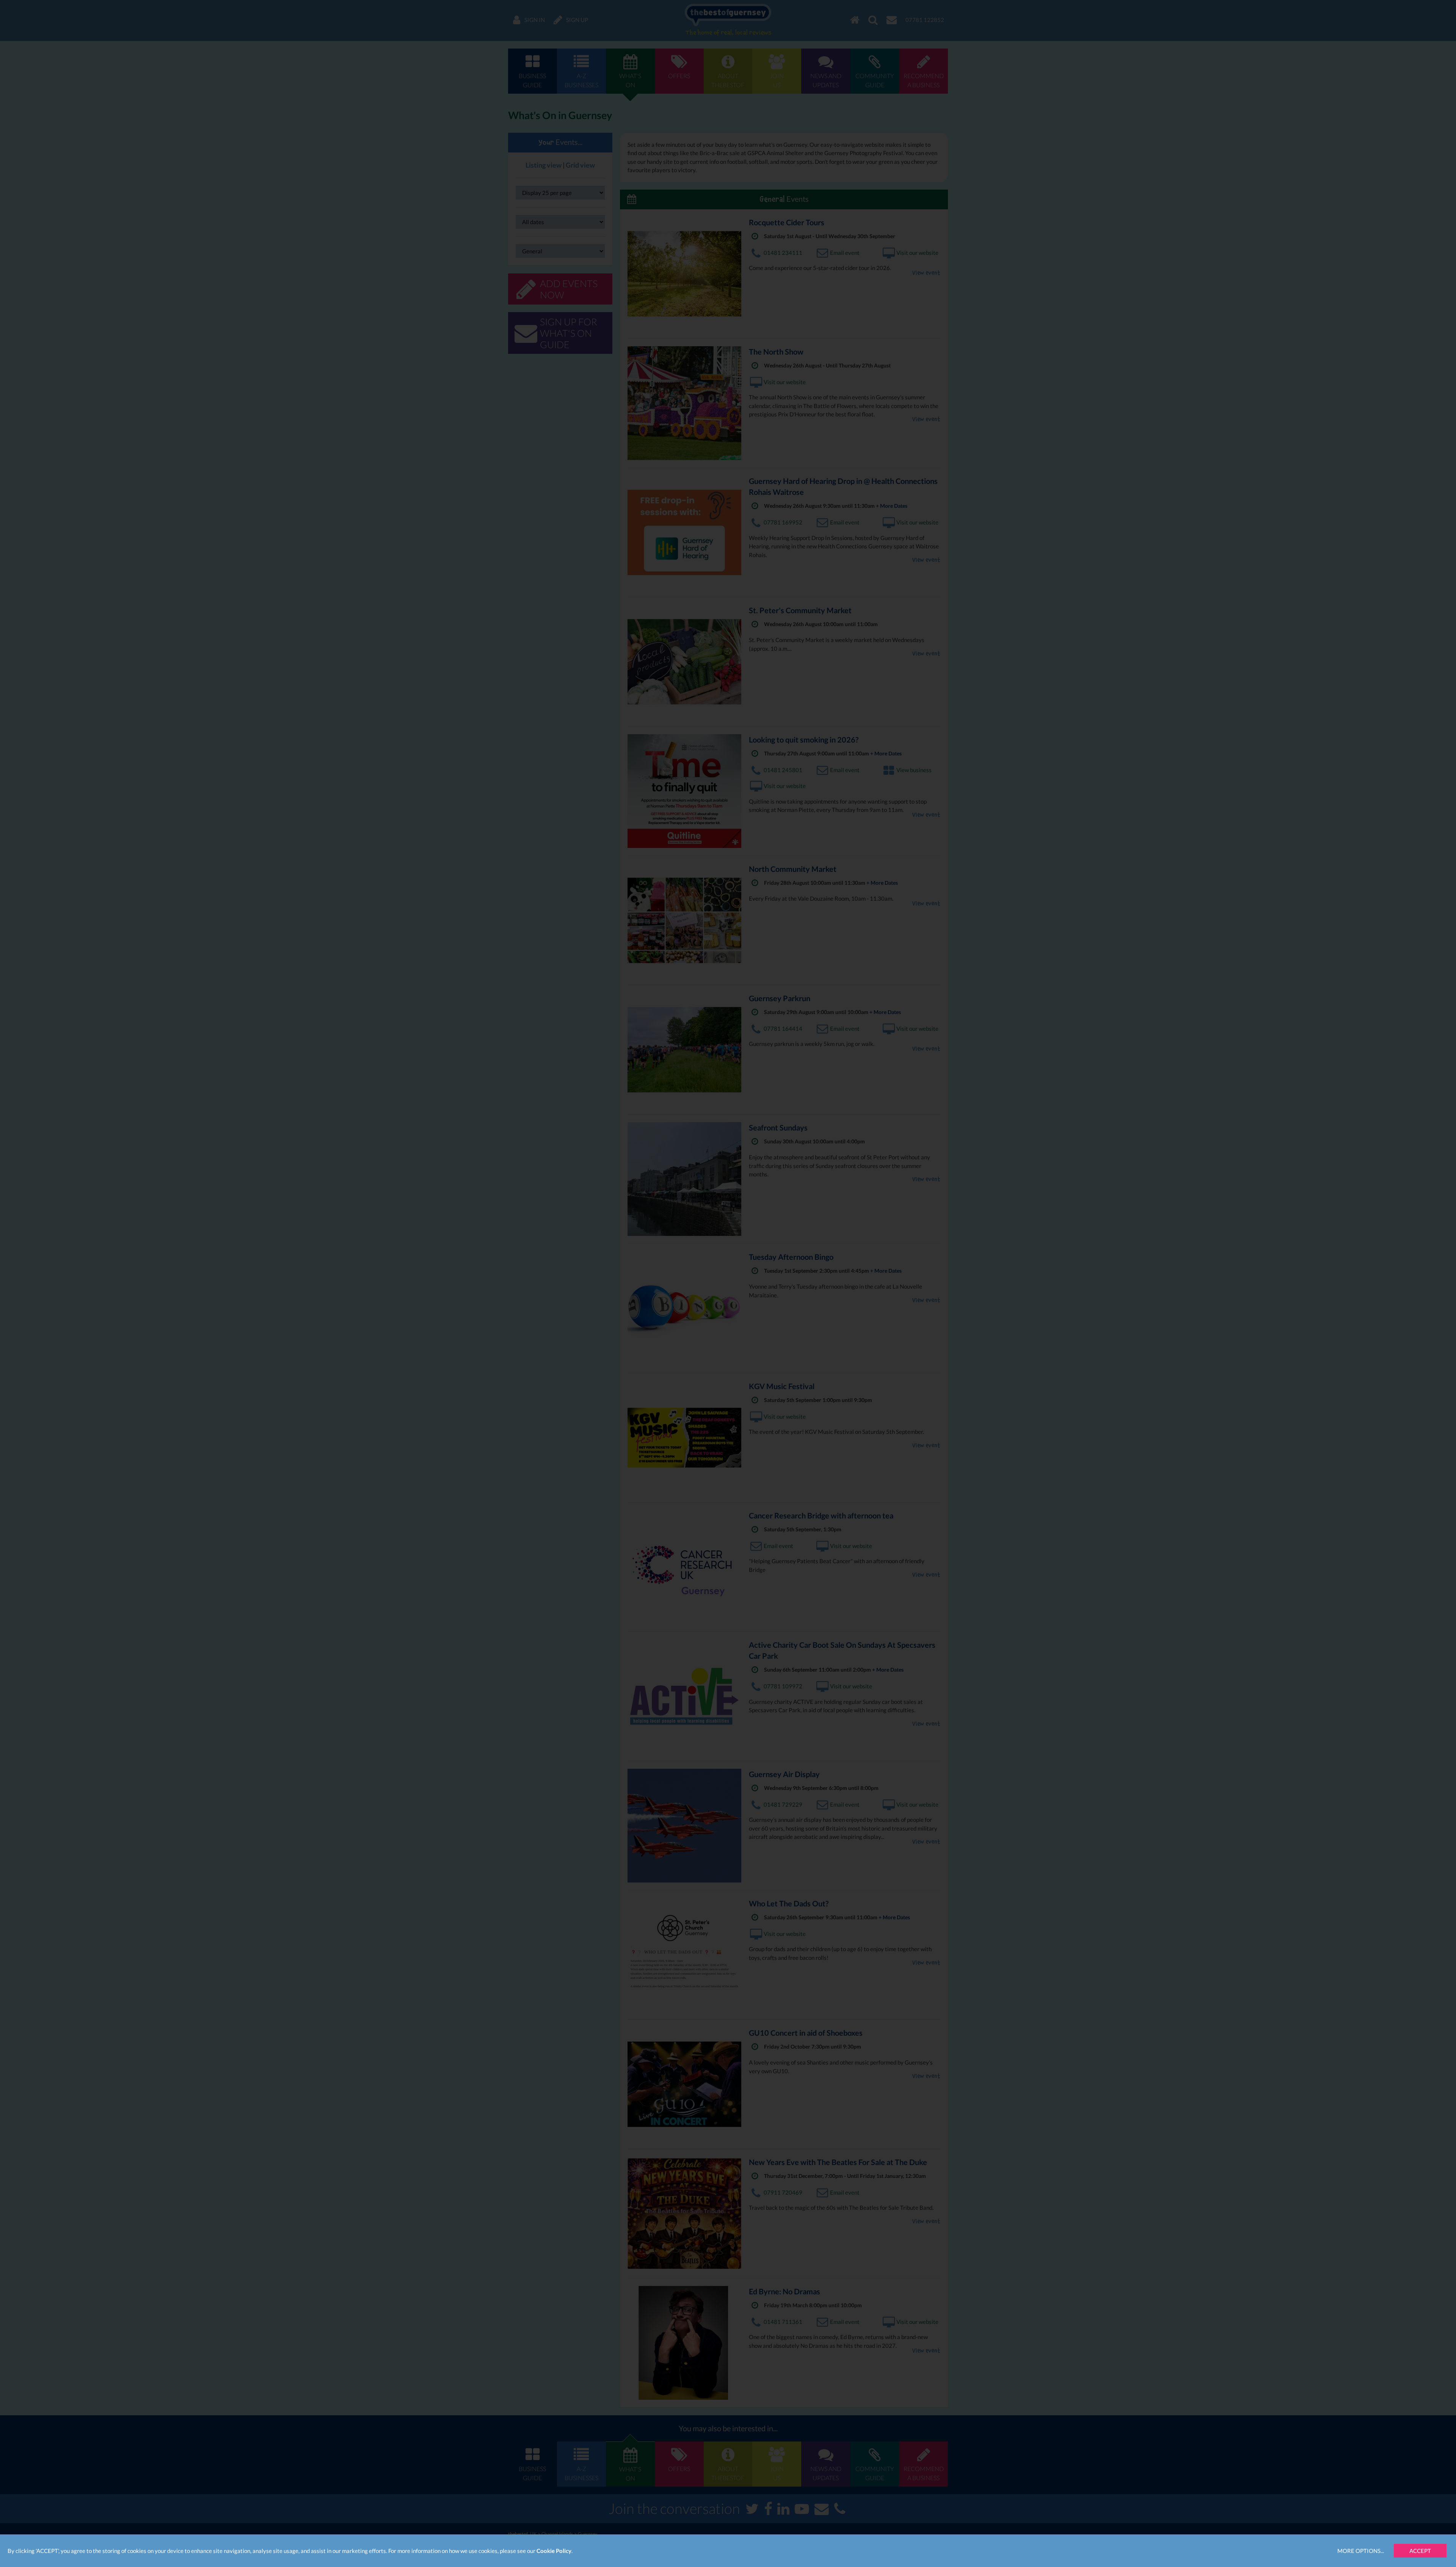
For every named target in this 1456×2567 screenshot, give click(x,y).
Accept (1420, 2551)
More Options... (1361, 2551)
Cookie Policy (554, 2551)
